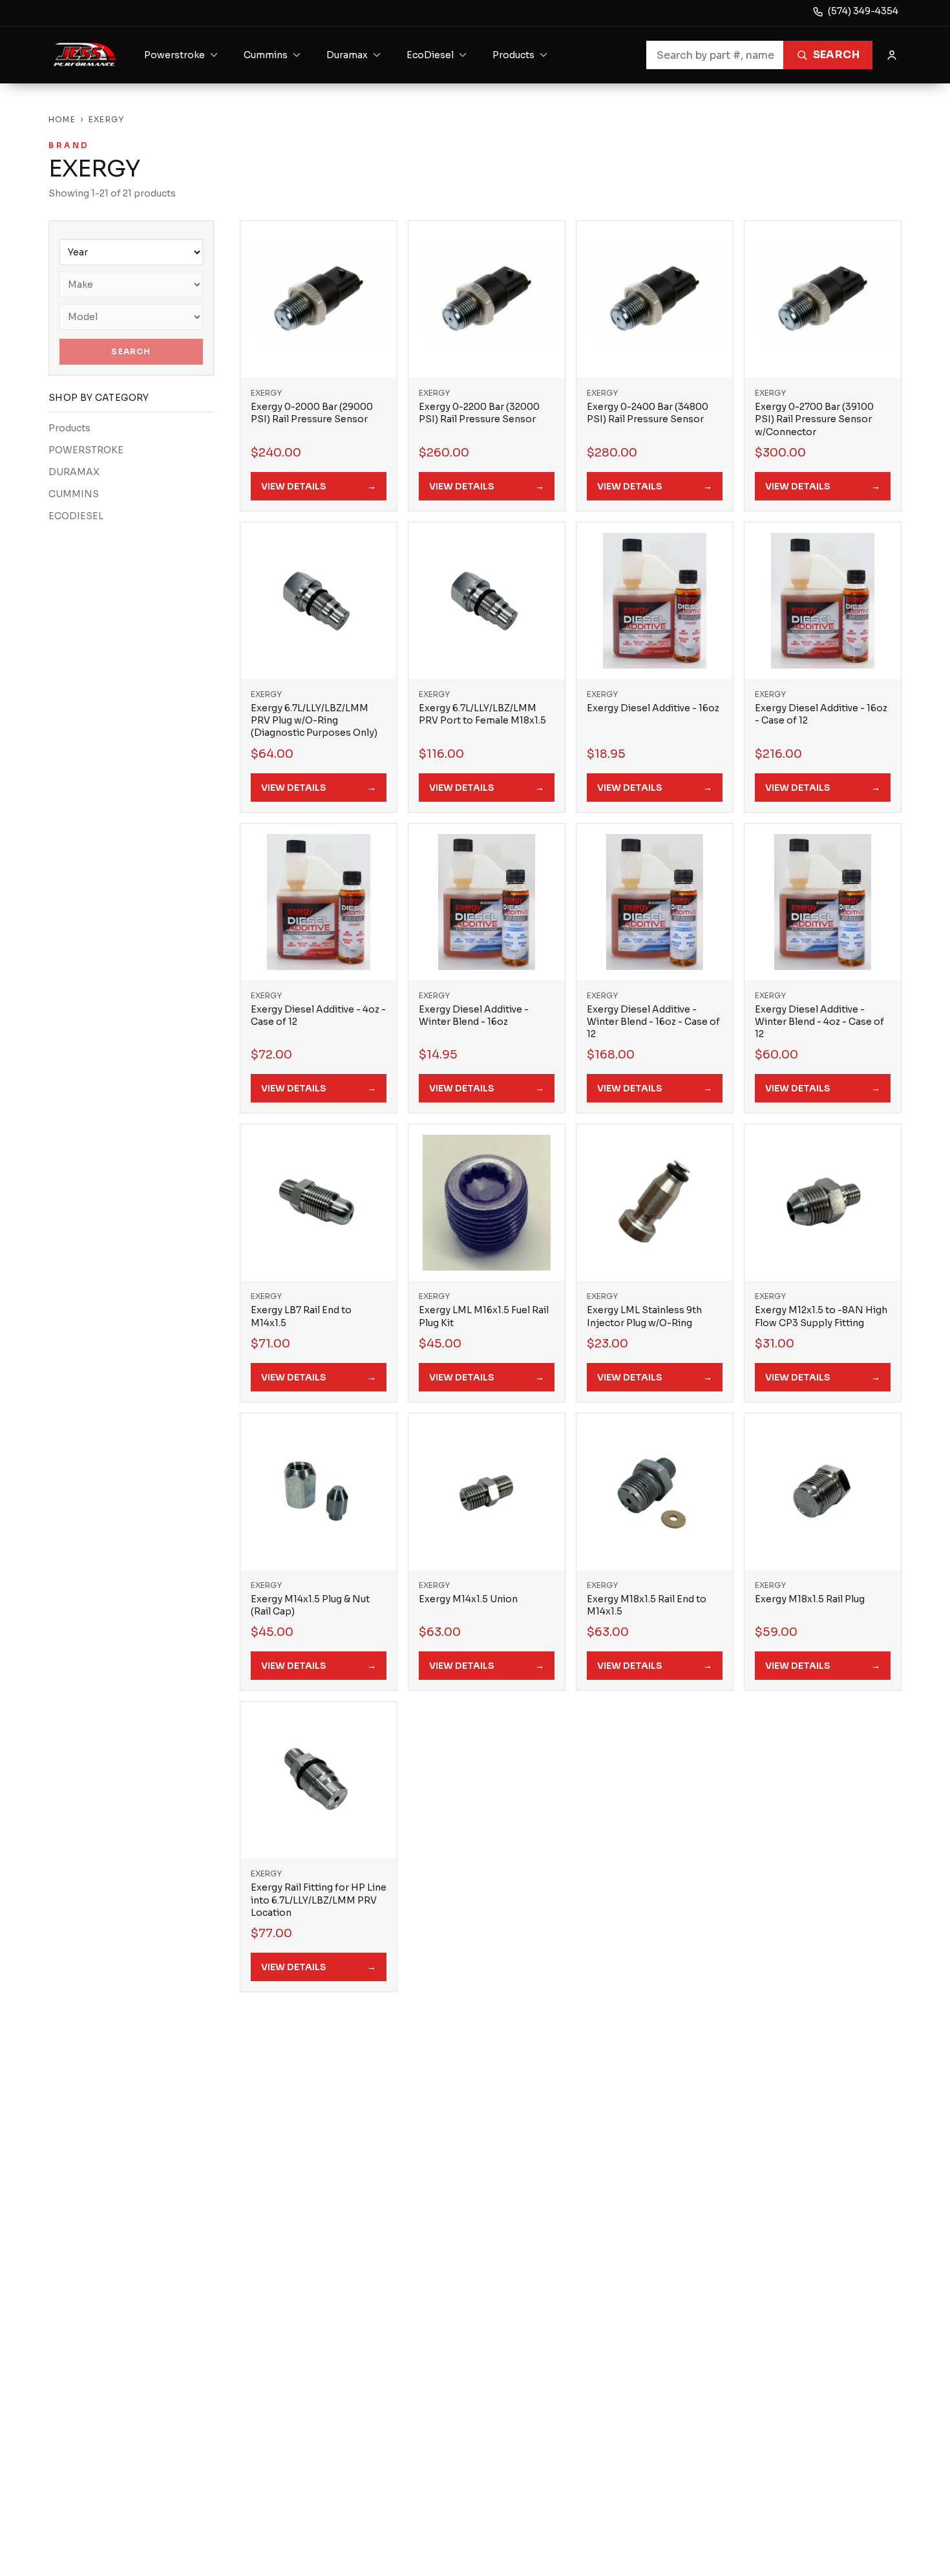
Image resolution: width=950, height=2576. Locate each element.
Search (836, 55)
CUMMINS (74, 494)
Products (69, 428)
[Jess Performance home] (85, 55)
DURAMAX (74, 472)
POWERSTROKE (86, 450)
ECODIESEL (76, 516)
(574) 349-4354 (863, 11)
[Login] (892, 55)
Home (62, 119)
